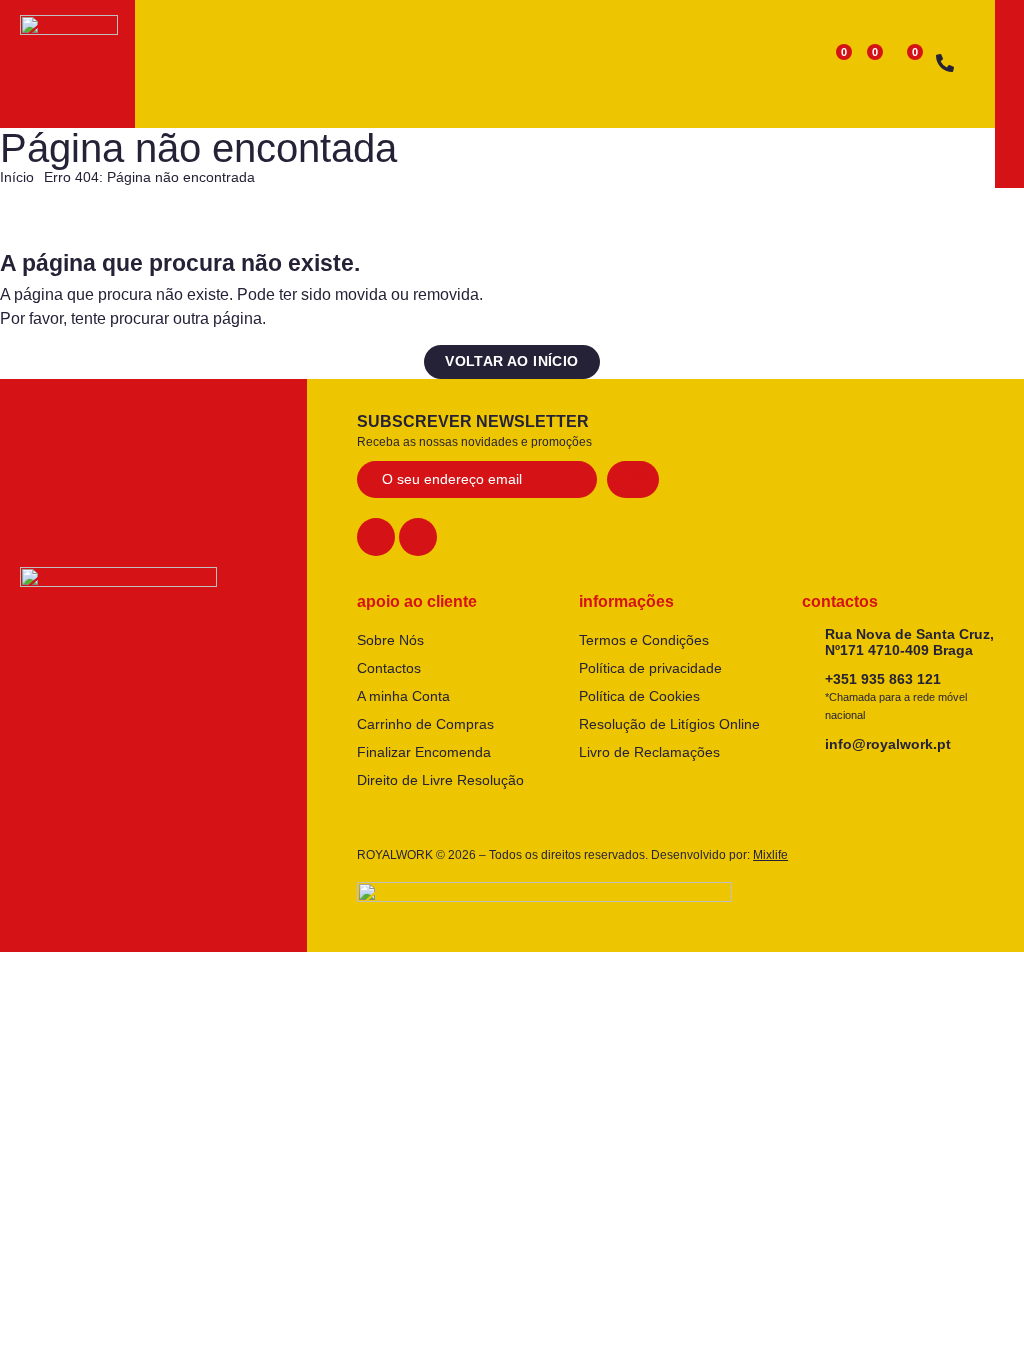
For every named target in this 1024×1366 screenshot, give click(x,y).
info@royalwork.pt (888, 744)
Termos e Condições (644, 640)
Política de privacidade (650, 668)
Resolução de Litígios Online (669, 724)
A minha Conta (403, 696)
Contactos (389, 668)
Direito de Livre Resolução (440, 780)
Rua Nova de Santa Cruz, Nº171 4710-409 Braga (909, 642)
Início (17, 177)
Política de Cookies (639, 696)
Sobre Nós (390, 640)
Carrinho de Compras (425, 724)
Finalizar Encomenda (424, 752)
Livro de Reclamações (649, 752)
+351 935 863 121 (896, 696)
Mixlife (770, 855)
